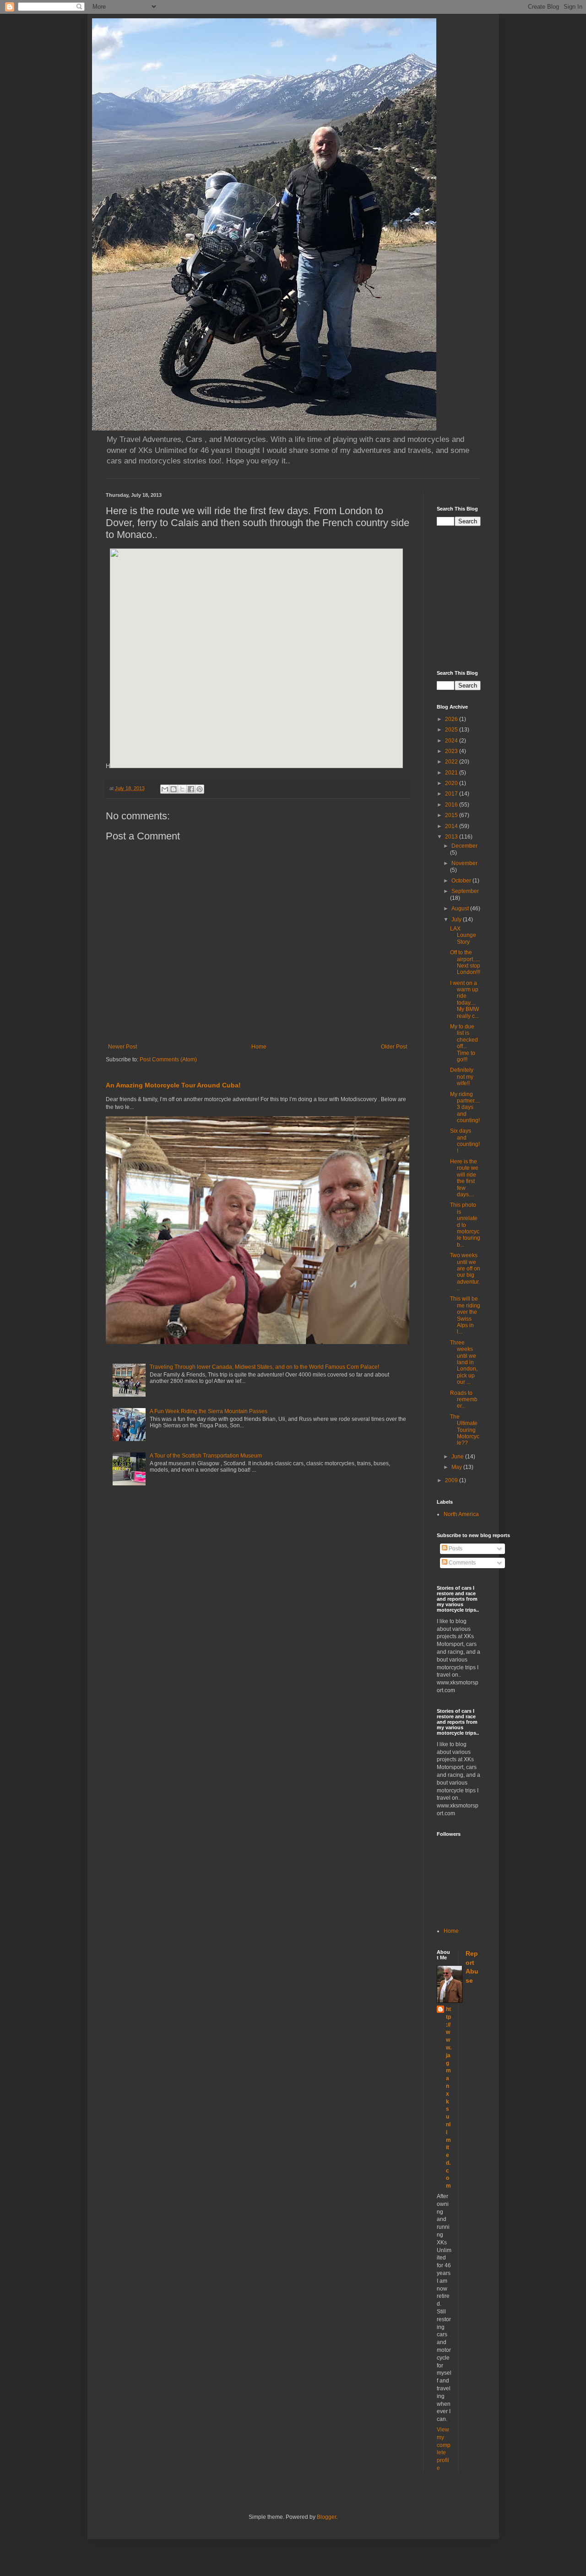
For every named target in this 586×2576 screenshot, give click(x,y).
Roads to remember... (464, 1400)
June (458, 1457)
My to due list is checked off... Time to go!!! (464, 1043)
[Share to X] (182, 789)
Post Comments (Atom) (168, 1059)
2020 (452, 783)
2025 (452, 730)
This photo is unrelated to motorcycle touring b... (465, 1225)
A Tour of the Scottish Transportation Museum (206, 1456)
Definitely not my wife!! (462, 1077)
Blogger (326, 2517)
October (462, 881)
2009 (452, 1480)
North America (461, 1514)
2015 (452, 815)
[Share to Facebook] (191, 789)
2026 (452, 719)
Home (259, 1047)
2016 (452, 805)
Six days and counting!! (465, 1141)
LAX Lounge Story (463, 935)
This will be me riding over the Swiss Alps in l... (465, 1315)
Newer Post (122, 1047)
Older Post (394, 1047)
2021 (452, 773)
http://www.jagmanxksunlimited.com (449, 2097)
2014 (452, 826)
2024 (452, 741)
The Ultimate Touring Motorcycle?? (465, 1430)
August (461, 909)
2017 (452, 794)
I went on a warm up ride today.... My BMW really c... (464, 1000)
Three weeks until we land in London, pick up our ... (464, 1362)
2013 (452, 837)
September (465, 891)
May (457, 1467)
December (464, 846)
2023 (452, 751)
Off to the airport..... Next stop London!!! (465, 962)
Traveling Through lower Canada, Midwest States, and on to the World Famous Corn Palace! (264, 1367)
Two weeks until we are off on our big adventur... (465, 1272)
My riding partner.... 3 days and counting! (465, 1108)
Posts (455, 1549)
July (457, 920)
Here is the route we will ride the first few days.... (464, 1178)
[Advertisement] (511, 597)
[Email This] (165, 789)
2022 (452, 762)
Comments (461, 1563)
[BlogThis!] (174, 789)
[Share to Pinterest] (200, 789)
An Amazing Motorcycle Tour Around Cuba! (173, 1085)
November (464, 863)
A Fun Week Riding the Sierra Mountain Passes (209, 1411)
